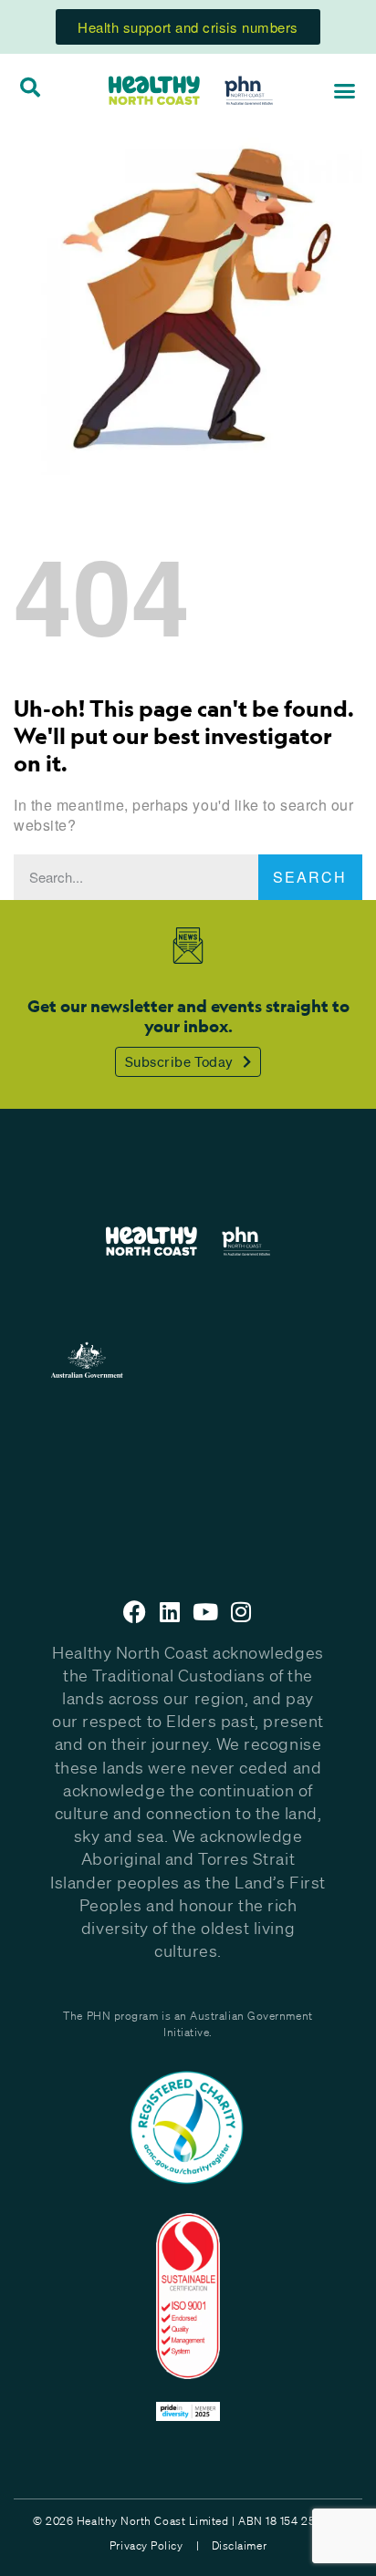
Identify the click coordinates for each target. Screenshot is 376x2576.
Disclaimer (239, 2545)
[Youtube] (206, 1612)
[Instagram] (240, 1612)
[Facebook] (136, 1612)
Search (310, 877)
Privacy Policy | (154, 2545)
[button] (345, 90)
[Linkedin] (170, 1612)
